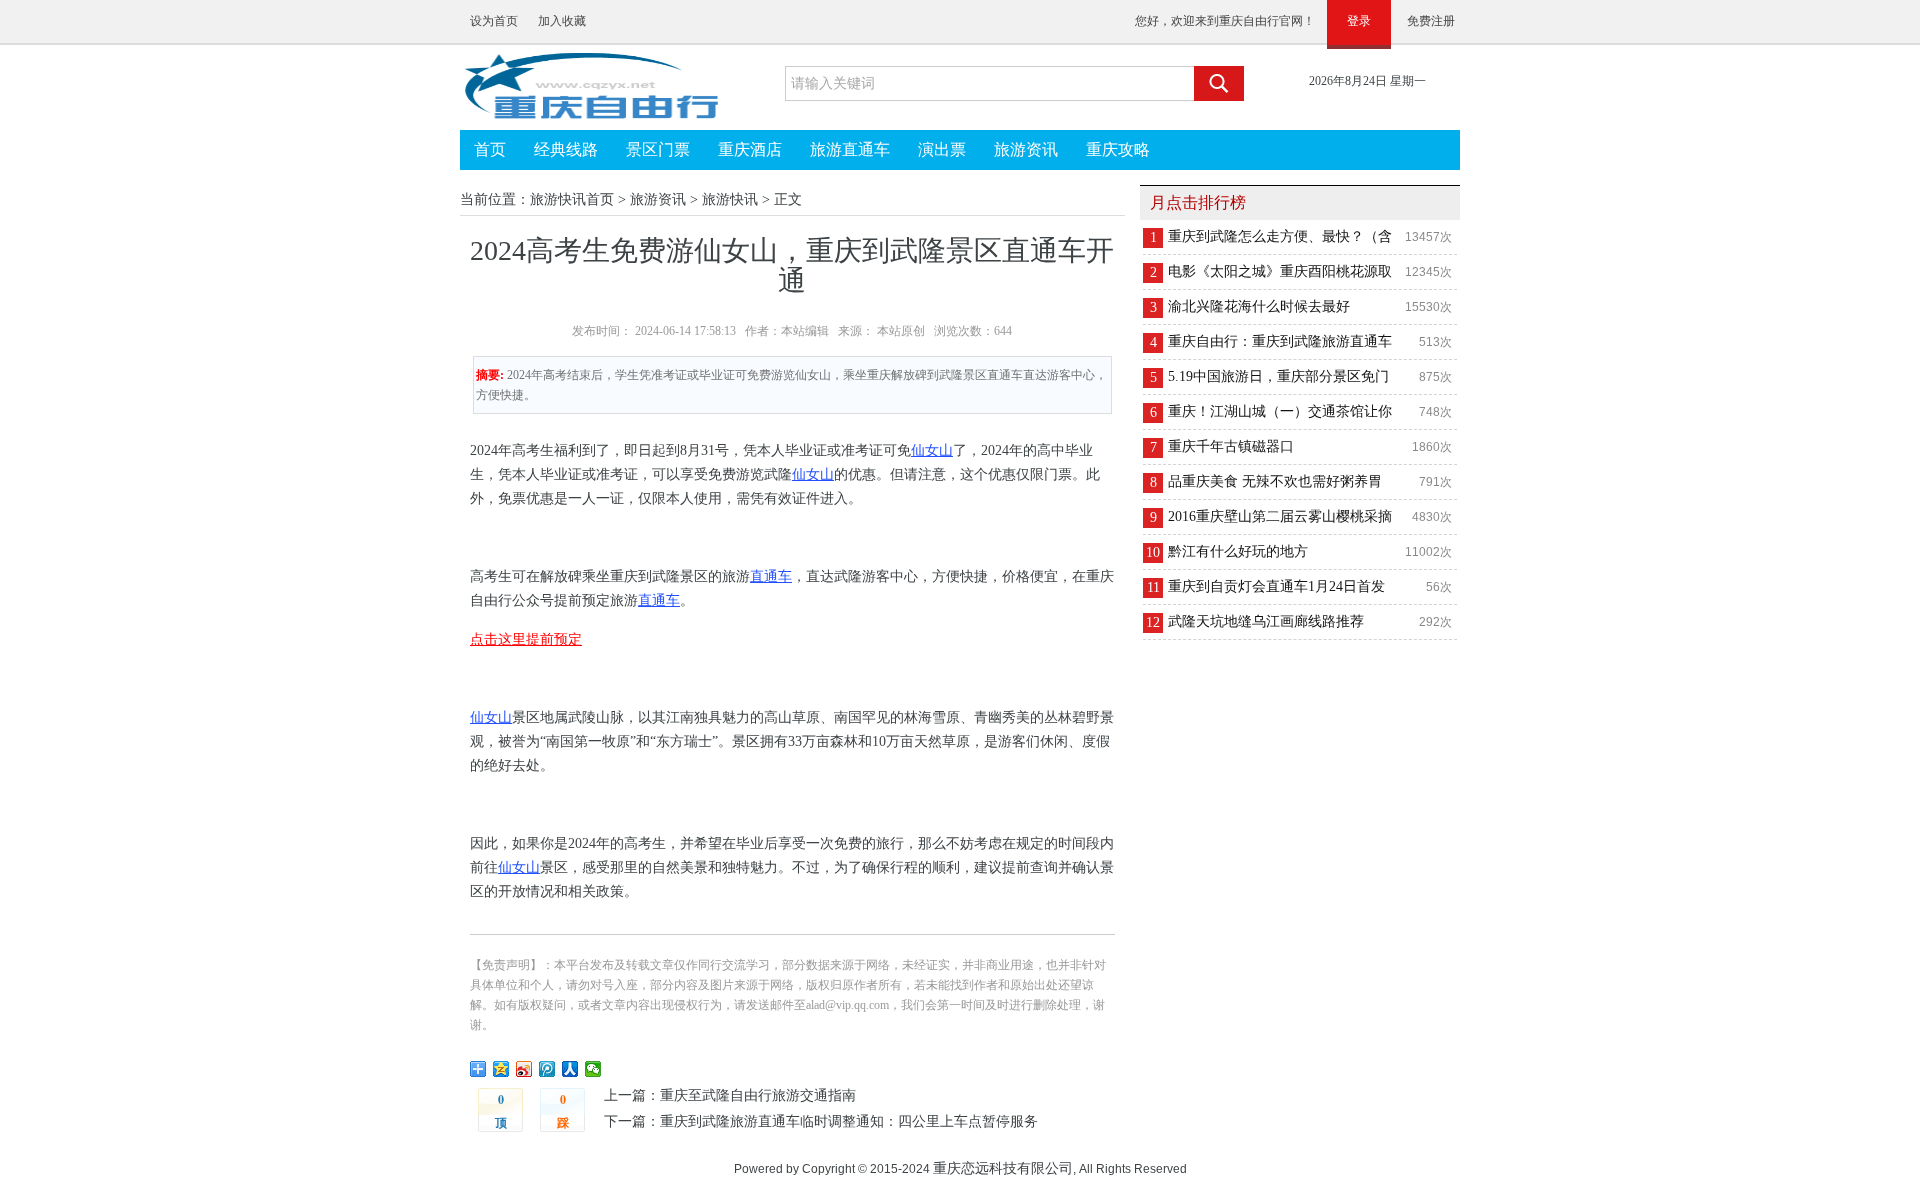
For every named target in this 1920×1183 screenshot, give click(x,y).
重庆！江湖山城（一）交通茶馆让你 (1280, 411)
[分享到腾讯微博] (547, 1069)
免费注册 (1431, 21)
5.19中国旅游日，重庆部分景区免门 (1278, 376)
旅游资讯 (1026, 149)
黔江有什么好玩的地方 (1238, 551)
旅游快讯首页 (572, 199)
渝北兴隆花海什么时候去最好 (1259, 306)
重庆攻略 (1118, 149)
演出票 (942, 149)
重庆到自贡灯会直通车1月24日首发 (1276, 586)
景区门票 (658, 149)
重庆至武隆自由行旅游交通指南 (758, 1095)
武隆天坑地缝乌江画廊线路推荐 (1266, 621)
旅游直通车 (850, 149)
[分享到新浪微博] (524, 1069)
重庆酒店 (750, 149)
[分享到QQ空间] (501, 1069)
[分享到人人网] (570, 1069)
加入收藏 (562, 21)
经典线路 (566, 149)
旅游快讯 (730, 199)
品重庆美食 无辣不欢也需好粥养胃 (1275, 481)
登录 (1359, 21)
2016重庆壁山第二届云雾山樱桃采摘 (1280, 516)
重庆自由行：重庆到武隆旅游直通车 (1280, 341)
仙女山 (932, 450)
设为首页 (494, 21)
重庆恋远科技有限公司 (1003, 1168)
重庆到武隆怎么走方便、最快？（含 (1280, 236)
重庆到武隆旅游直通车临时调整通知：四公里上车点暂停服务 (849, 1121)
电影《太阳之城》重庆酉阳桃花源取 (1280, 271)
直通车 (771, 576)
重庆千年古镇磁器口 (1231, 446)
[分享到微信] (593, 1069)
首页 (490, 149)
